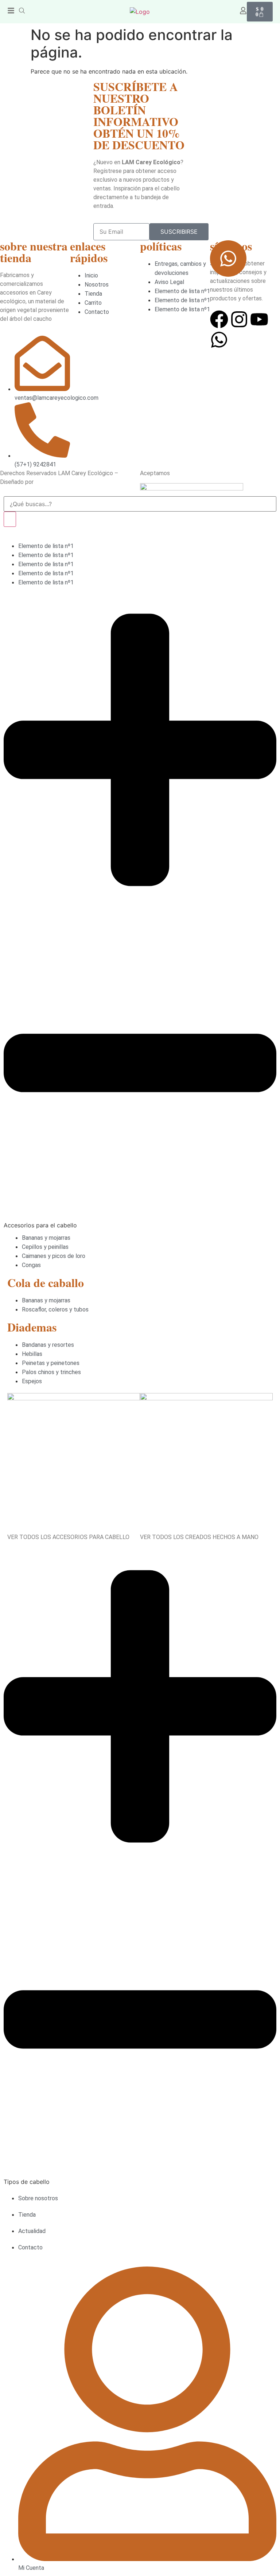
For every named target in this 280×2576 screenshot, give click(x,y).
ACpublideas (51, 482)
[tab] (140, 912)
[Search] (10, 519)
